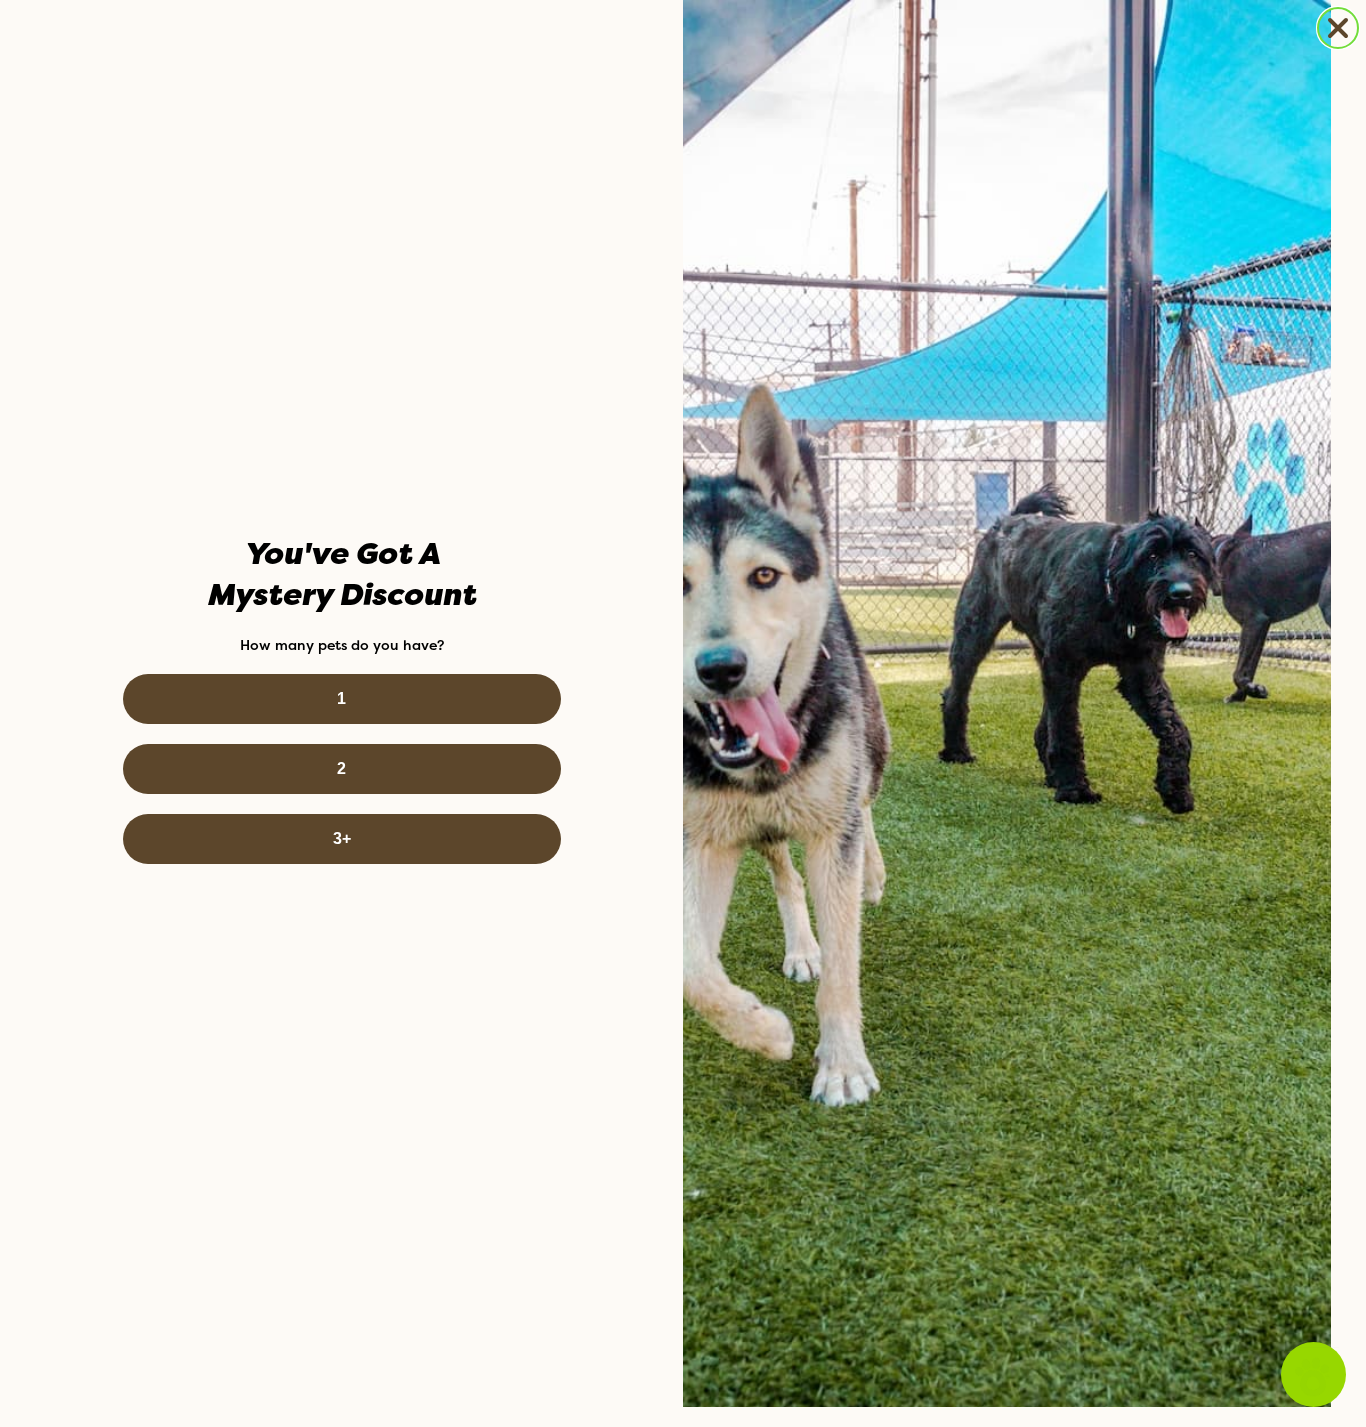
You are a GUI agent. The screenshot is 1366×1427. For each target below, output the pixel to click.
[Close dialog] (1338, 28)
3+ (342, 838)
